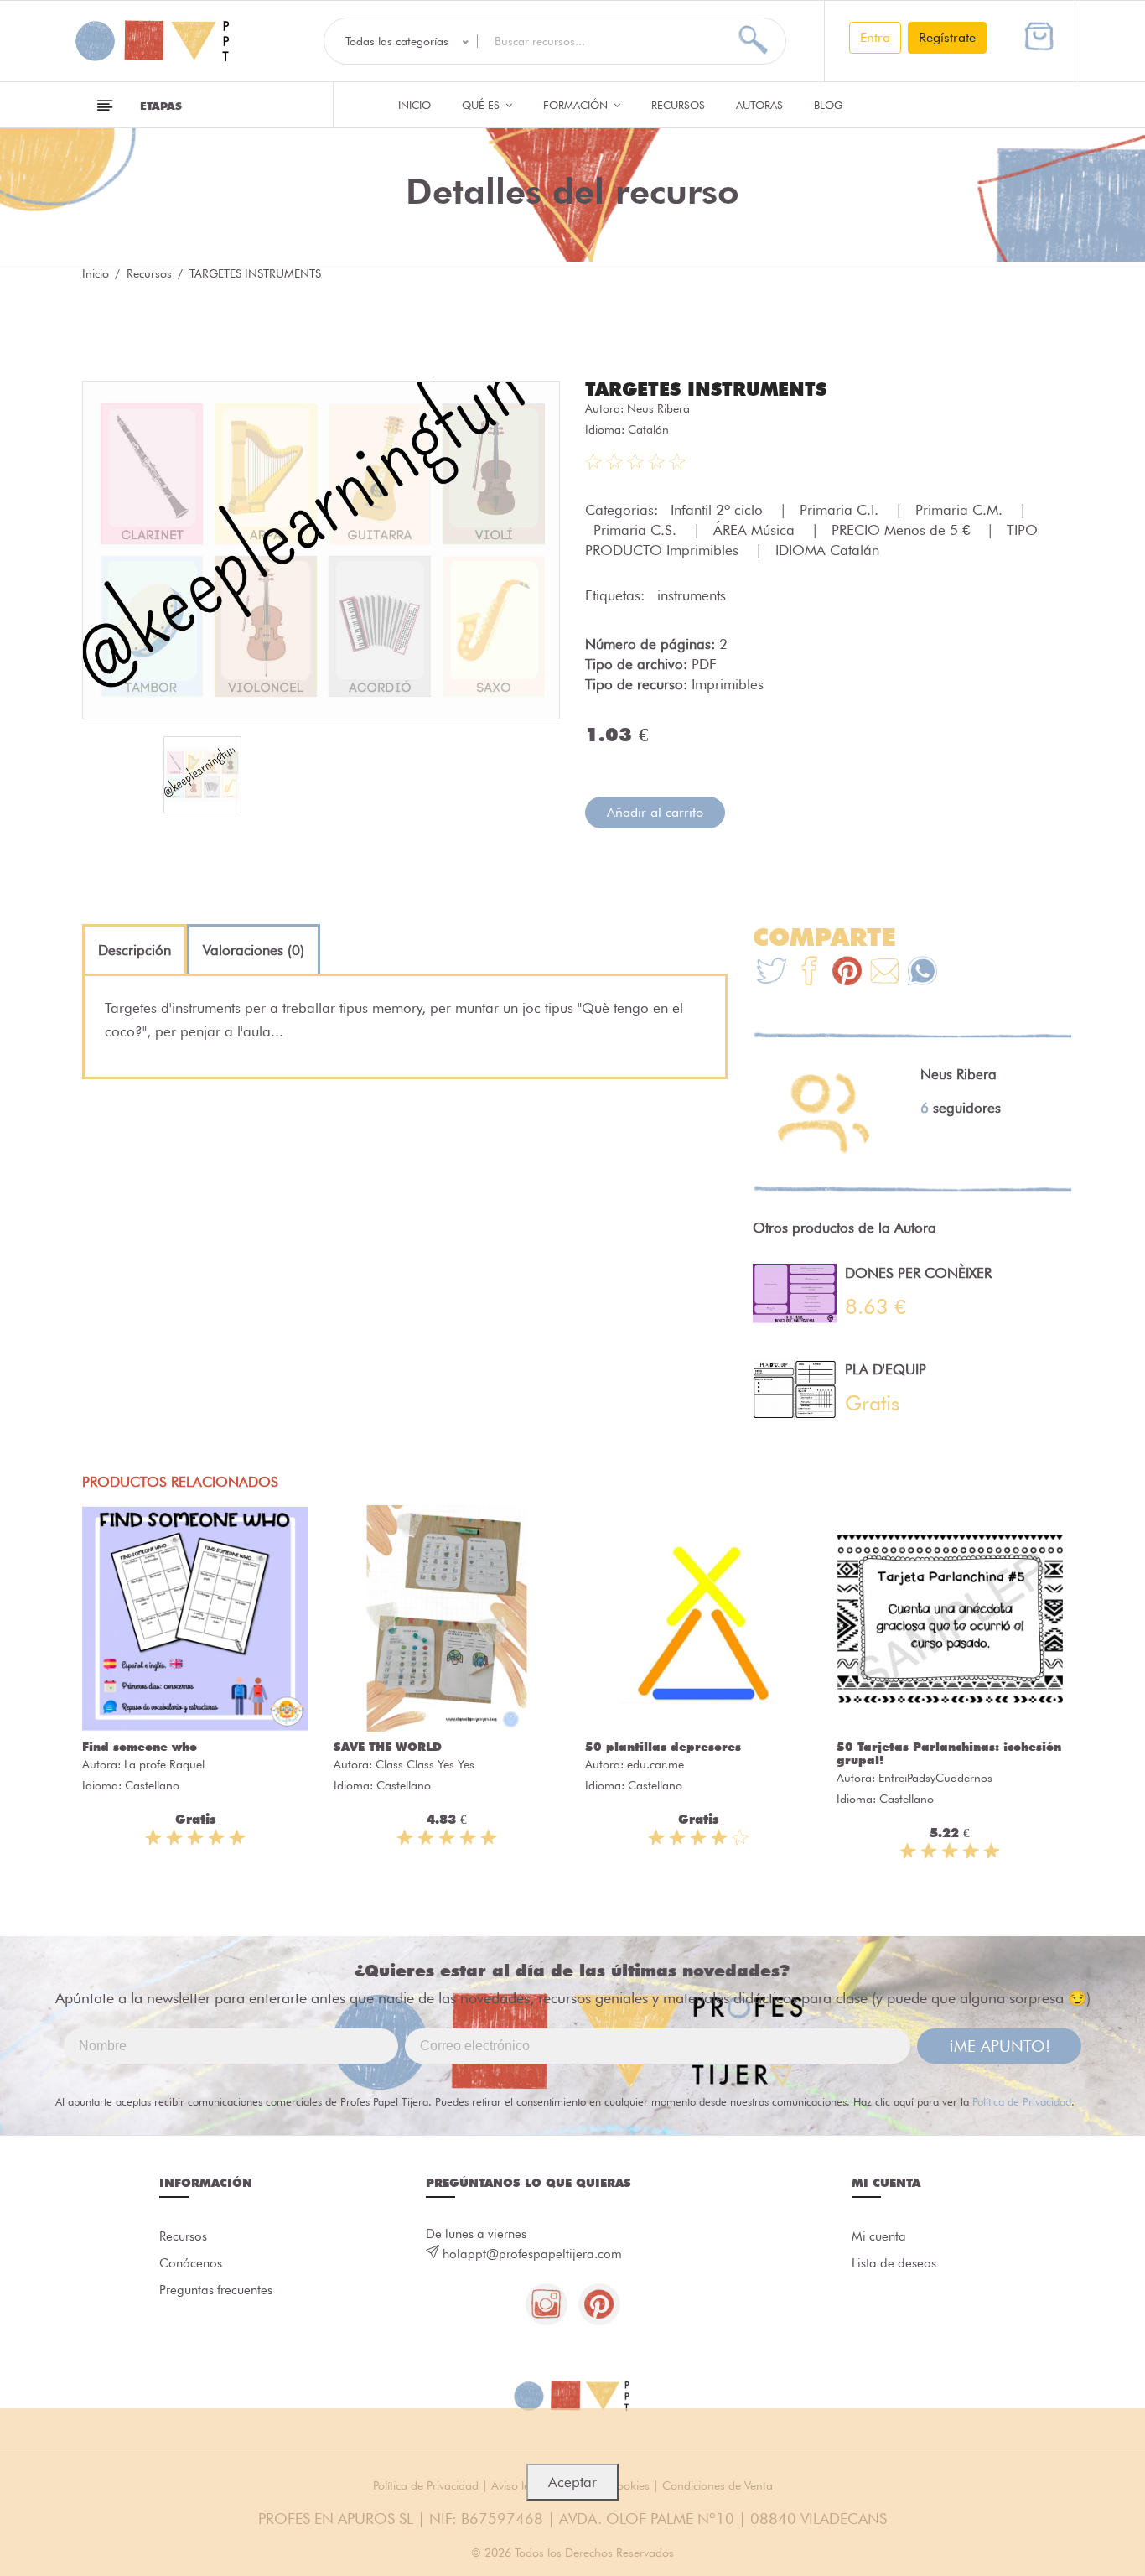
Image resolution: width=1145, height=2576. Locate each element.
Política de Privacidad (1022, 2101)
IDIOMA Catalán (827, 550)
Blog (829, 105)
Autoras (759, 105)
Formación (577, 105)
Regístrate (947, 37)
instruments (692, 595)
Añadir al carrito (655, 812)
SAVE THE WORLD (388, 1747)
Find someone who (140, 1747)
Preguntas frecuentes (216, 2290)
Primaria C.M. (961, 510)
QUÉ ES (482, 105)
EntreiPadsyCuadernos (935, 1778)
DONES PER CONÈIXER (918, 1273)
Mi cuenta (879, 2236)
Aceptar (572, 2482)
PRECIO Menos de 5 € (903, 530)
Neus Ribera (658, 408)
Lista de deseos (894, 2263)
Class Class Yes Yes (425, 1764)
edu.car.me (655, 1764)
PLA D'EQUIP (886, 1369)
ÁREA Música (756, 530)
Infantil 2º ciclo (719, 510)
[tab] (135, 950)
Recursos (678, 105)
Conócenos (191, 2263)
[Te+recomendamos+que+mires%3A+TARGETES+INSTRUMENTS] (809, 973)
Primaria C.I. (841, 510)
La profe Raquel (164, 1764)
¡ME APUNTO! (1000, 2046)
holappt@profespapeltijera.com (532, 2254)
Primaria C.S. (637, 530)
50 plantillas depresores (663, 1747)
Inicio (414, 105)
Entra (875, 37)
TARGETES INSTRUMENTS (706, 389)
